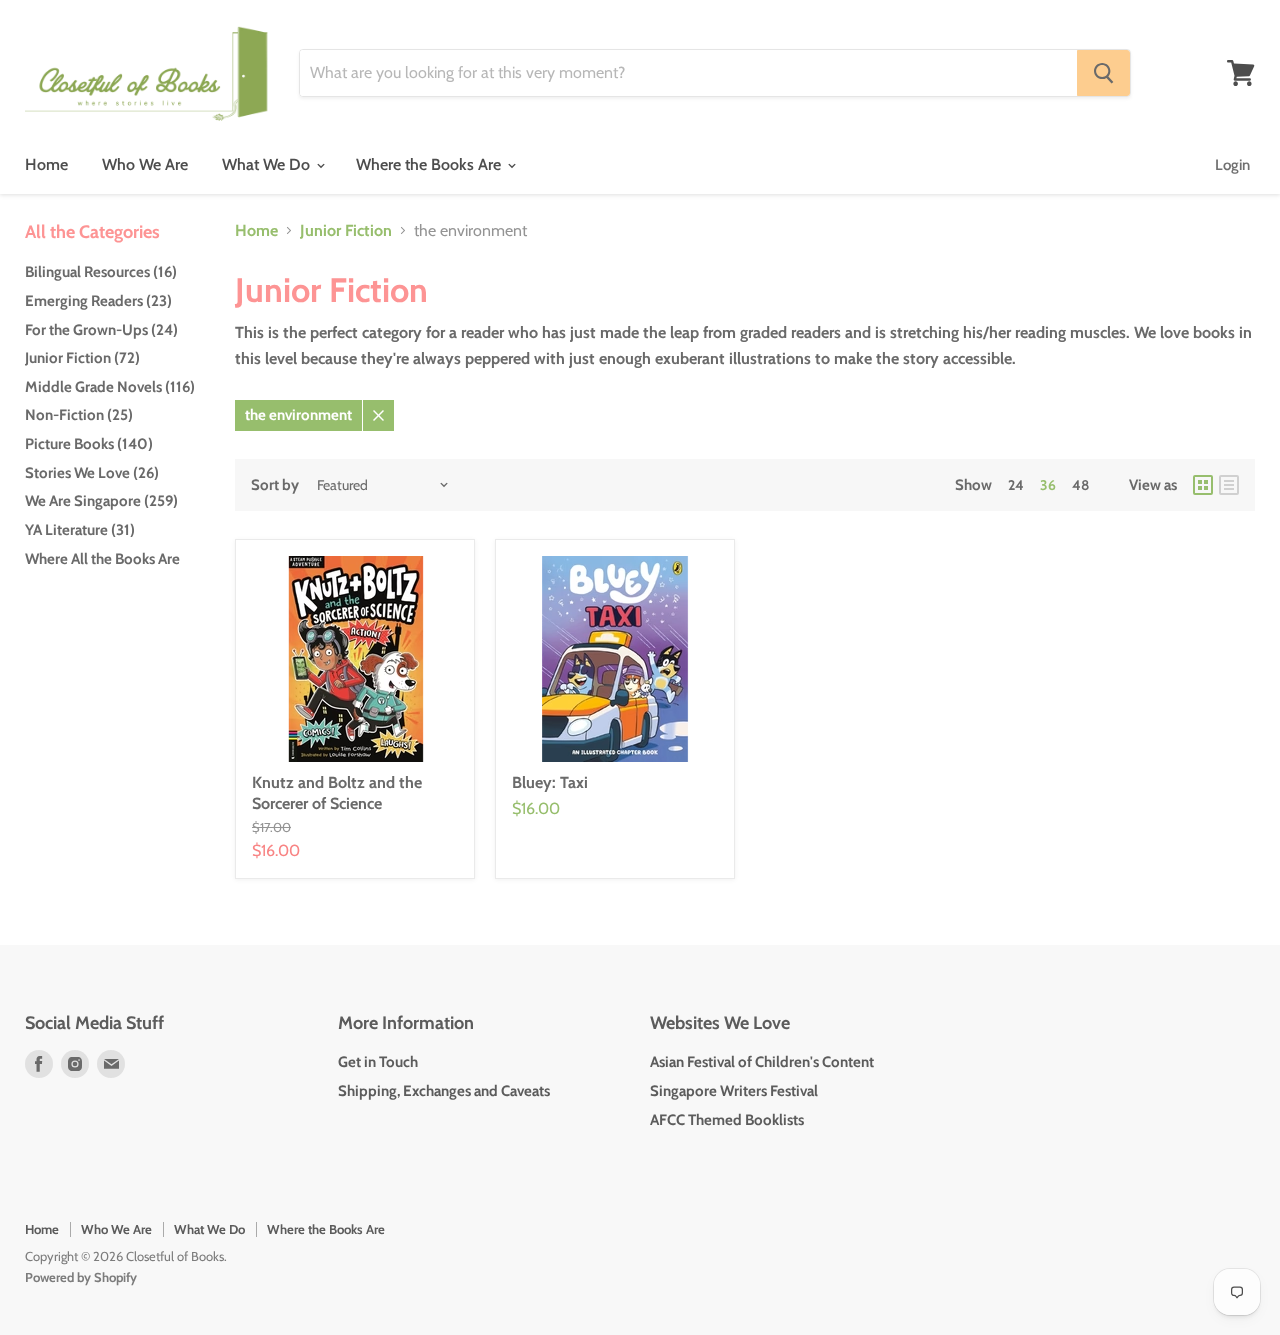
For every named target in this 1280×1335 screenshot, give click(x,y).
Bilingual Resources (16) (101, 272)
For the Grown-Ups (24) (101, 330)
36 (1048, 485)
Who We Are (145, 164)
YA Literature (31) (80, 530)
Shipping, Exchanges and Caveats (444, 1091)
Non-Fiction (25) (79, 415)
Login (1232, 165)
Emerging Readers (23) (98, 301)
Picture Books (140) (89, 444)
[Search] (1103, 73)
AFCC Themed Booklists (727, 1120)
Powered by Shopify (81, 1277)
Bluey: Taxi (550, 782)
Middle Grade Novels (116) (110, 387)
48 (1080, 485)
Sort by (275, 485)
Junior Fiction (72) (82, 358)
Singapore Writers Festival (734, 1091)
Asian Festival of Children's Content (762, 1062)
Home (46, 164)
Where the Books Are (430, 164)
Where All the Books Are (102, 559)
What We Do (268, 164)
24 (1016, 485)
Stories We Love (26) (92, 473)
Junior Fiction (346, 231)
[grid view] (1203, 485)
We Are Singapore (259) (101, 501)
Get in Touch (378, 1062)
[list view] (1229, 485)
